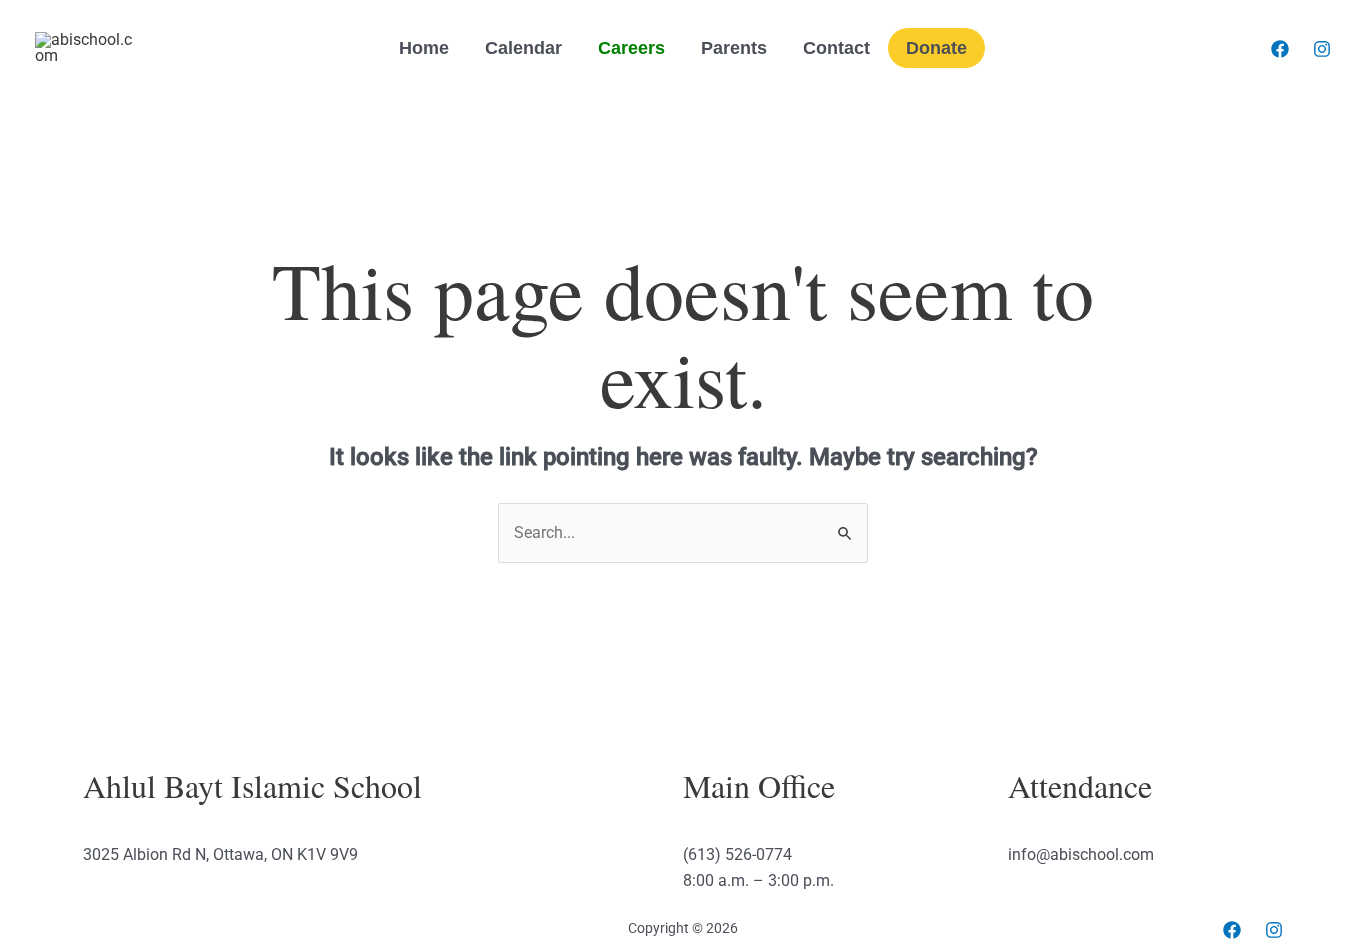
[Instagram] (1322, 49)
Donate (936, 48)
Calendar (523, 48)
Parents (734, 48)
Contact (836, 48)
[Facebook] (1280, 49)
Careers (631, 48)
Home (424, 48)
